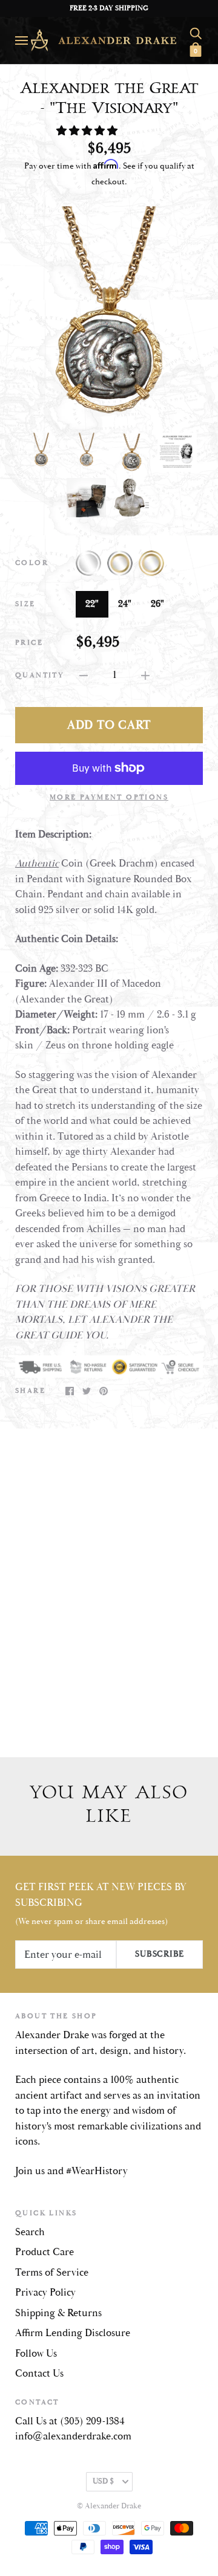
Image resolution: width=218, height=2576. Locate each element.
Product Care (45, 2252)
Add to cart (109, 725)
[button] (88, 131)
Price (29, 643)
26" (157, 604)
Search (30, 2232)
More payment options (109, 797)
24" (125, 604)
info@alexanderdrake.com (73, 2436)
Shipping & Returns (58, 2313)
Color (32, 563)
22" (92, 604)
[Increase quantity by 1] (145, 676)
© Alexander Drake (109, 2506)
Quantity (40, 675)
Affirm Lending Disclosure (73, 2333)
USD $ (103, 2481)
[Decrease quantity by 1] (84, 676)
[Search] (196, 31)
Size (25, 604)
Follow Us (36, 2354)
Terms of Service (52, 2273)
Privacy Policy (45, 2293)
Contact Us (39, 2374)
